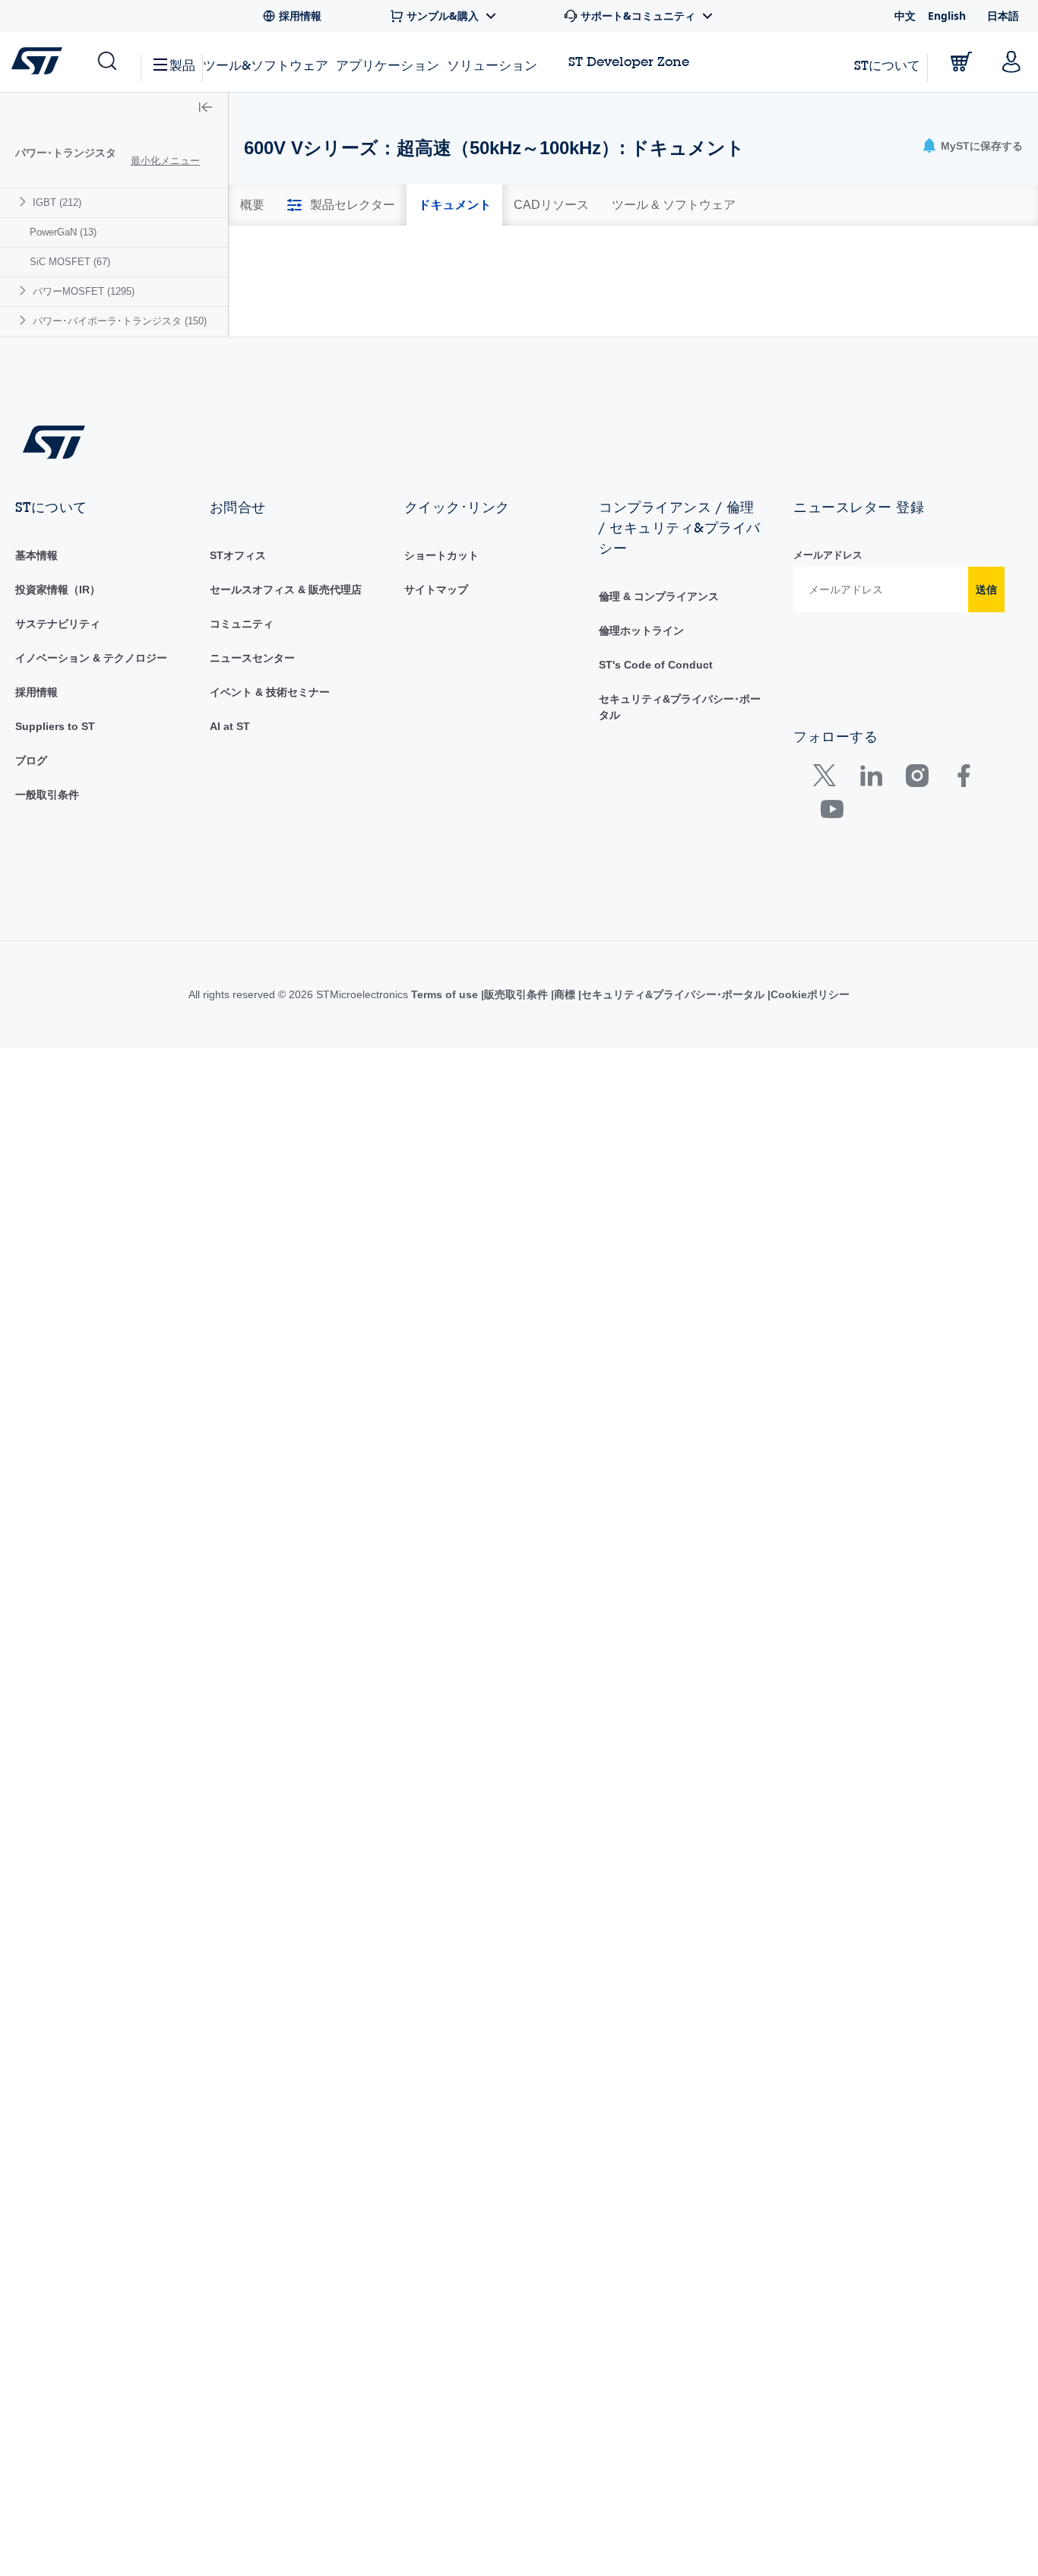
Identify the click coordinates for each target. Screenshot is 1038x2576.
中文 (905, 16)
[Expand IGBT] (25, 202)
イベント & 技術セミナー (270, 870)
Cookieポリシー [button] (829, 1171)
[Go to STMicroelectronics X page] (828, 956)
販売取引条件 (527, 1171)
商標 (579, 1171)
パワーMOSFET (84, 291)
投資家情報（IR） (58, 767)
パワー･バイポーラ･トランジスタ (120, 321)
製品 (182, 65)
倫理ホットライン (641, 808)
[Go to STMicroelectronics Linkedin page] (870, 956)
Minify (348, 252)
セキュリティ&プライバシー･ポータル (690, 1171)
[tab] (252, 205)
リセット (938, 433)
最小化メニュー (165, 161)
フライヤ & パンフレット (588, 279)
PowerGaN (63, 232)
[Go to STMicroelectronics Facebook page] (963, 956)
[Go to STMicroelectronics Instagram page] (917, 956)
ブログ (31, 938)
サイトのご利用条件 (440, 1171)
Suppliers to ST (55, 904)
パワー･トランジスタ (66, 153)
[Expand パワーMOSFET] (25, 291)
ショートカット (441, 733)
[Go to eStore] (961, 62)
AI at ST (230, 904)
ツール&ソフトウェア (266, 65)
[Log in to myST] (1011, 62)
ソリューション (492, 65)
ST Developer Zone (629, 62)
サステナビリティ (58, 801)
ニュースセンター (252, 836)
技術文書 (295, 279)
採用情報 (36, 870)
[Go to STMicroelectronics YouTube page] (832, 990)
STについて (887, 65)
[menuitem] (114, 202)
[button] (106, 62)
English (947, 16)
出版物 (804, 279)
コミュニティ (242, 801)
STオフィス (238, 733)
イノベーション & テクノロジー (91, 836)
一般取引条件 (47, 972)
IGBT (57, 202)
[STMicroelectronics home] (40, 61)
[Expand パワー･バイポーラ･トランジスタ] (25, 320)
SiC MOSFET (70, 262)
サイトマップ (436, 767)
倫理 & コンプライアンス (659, 774)
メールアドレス (828, 733)
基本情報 (36, 733)
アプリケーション (388, 65)
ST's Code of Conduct (656, 842)
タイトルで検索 (287, 398)
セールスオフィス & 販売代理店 (286, 767)
